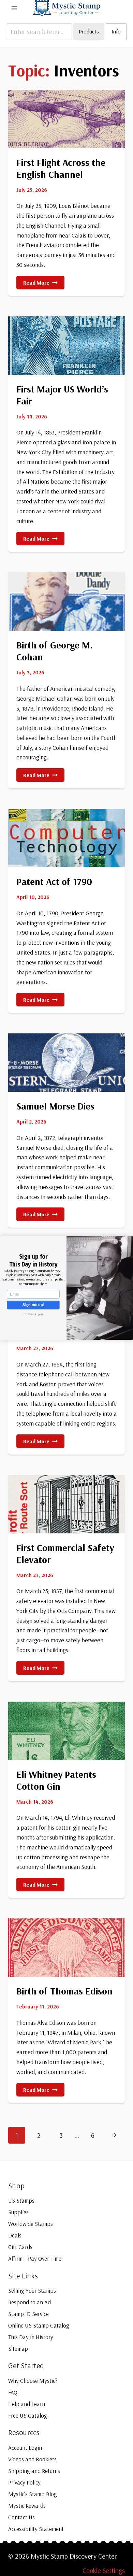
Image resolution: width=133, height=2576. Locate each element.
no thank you (33, 1314)
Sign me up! (33, 1305)
